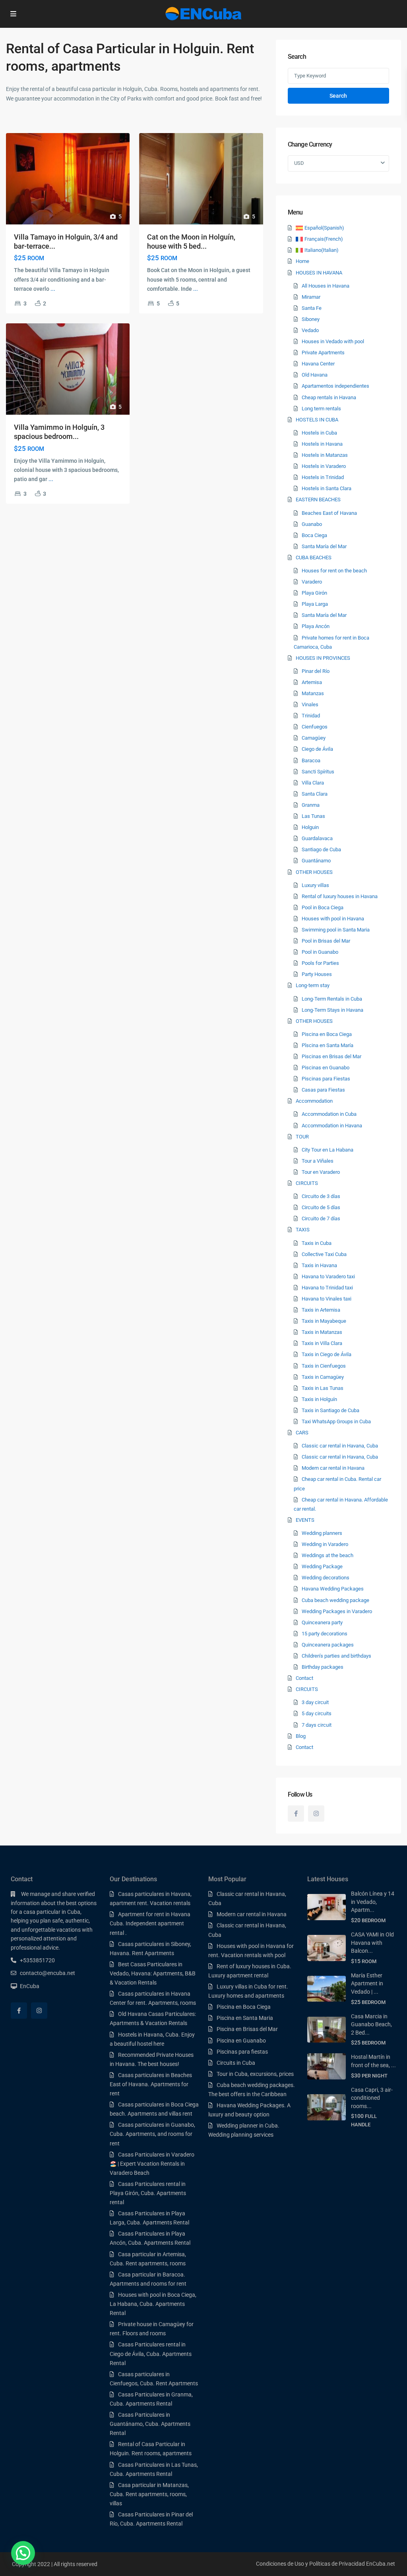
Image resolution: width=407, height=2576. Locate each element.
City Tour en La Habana (328, 1150)
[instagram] (316, 1814)
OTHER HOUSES (314, 872)
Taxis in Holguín (319, 1399)
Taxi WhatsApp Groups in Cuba (336, 1421)
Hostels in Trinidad (323, 477)
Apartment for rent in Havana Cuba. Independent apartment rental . (150, 1923)
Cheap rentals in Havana (329, 397)
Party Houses (317, 974)
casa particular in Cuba (52, 1912)
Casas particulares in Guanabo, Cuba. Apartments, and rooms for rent (152, 2134)
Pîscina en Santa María (328, 1045)
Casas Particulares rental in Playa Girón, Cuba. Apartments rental (148, 2193)
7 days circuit (317, 1725)
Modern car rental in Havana (333, 1468)
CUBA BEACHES (314, 558)
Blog (301, 1736)
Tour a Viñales (318, 1161)
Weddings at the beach (328, 1555)
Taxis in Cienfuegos (324, 1366)
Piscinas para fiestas (242, 2052)
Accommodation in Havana (332, 1126)
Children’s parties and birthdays (336, 1656)
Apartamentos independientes (335, 386)
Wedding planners (322, 1533)
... (53, 289)
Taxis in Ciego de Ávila (327, 1354)
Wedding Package (322, 1566)
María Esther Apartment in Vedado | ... (367, 1984)
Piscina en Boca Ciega (327, 1034)
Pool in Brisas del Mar (326, 941)
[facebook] (296, 1814)
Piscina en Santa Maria (245, 2018)
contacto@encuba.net (47, 1973)
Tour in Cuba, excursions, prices (255, 2074)
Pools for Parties (320, 963)
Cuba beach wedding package (335, 1600)
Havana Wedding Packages (333, 1589)
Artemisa (312, 682)
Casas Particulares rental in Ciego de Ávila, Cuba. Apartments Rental (151, 2354)
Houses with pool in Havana (333, 919)
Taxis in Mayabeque (324, 1321)
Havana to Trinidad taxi (327, 1288)
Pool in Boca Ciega (323, 907)
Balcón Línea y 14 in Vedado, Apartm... (373, 1902)
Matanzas (313, 693)
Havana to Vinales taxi (327, 1299)
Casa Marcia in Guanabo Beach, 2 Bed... (371, 2024)
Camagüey (314, 738)
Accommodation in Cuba (329, 1114)
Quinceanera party (322, 1622)
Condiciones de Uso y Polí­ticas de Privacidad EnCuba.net (326, 2564)
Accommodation (314, 1101)
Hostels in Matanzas (325, 455)
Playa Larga (315, 604)
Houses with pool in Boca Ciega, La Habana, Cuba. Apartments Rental (153, 2304)
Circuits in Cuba (236, 2063)
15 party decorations (325, 1634)
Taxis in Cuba (317, 1243)
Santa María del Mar (324, 546)
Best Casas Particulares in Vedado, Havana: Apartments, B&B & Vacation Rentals (153, 1973)
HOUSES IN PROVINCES (323, 658)
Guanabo (312, 524)
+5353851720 (37, 1960)
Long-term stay (313, 985)
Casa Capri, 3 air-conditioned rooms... (372, 2098)
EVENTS (305, 1520)
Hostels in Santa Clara (327, 488)
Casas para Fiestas (323, 1090)
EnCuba (30, 1986)
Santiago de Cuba (321, 849)
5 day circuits (317, 1713)
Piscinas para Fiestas (326, 1079)
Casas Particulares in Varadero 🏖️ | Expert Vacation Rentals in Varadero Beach (152, 2164)
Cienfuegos (315, 727)
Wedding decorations (326, 1578)
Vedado (310, 330)
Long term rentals (321, 409)
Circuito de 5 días (321, 1207)
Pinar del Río (316, 671)
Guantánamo (316, 861)
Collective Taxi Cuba (324, 1254)
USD (299, 163)
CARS (302, 1433)
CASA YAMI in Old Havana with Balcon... (372, 1943)
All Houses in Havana (326, 286)
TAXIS (303, 1230)
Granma (311, 805)
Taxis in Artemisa (321, 1310)
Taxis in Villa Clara (322, 1343)
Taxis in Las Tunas (323, 1388)
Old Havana (315, 375)
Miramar (311, 297)
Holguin (310, 827)
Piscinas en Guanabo (326, 1068)
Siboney (311, 319)
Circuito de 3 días (321, 1196)
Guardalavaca (317, 838)
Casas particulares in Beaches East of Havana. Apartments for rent (151, 2084)
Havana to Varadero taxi (328, 1276)
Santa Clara (315, 794)
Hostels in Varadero (324, 466)
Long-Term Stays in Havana (332, 1010)
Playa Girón (314, 593)
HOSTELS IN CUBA (317, 420)
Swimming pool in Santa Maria (336, 930)
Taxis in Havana (319, 1265)
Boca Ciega (314, 535)
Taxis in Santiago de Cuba (330, 1410)
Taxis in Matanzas (322, 1332)
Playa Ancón (316, 626)
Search (338, 96)
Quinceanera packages (328, 1645)
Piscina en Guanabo (241, 2041)
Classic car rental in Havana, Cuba (340, 1446)
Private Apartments (323, 353)
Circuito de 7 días (321, 1218)
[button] (23, 2553)
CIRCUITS (307, 1183)
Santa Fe (312, 308)
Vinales (310, 704)
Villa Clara (313, 783)
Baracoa (311, 760)
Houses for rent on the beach (334, 571)
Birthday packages (323, 1667)
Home (302, 261)
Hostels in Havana (322, 444)
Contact (304, 1678)
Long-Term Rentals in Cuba (332, 999)
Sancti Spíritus (318, 772)
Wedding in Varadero (325, 1544)
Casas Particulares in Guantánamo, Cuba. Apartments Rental (150, 2424)
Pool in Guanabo (320, 952)
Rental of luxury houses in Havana (340, 896)
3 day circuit (315, 1702)
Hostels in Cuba (319, 433)
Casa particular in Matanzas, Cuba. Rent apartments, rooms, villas (149, 2494)
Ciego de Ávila (317, 749)
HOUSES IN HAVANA (319, 273)
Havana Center (318, 364)
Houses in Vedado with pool (333, 341)
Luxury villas (315, 885)
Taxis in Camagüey (323, 1377)
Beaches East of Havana (329, 513)
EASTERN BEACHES (318, 500)
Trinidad (311, 716)
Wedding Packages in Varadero (337, 1611)
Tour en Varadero (321, 1172)
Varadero (312, 582)
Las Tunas (313, 816)
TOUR (302, 1137)
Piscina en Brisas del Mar (247, 2029)
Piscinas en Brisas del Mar (331, 1056)
